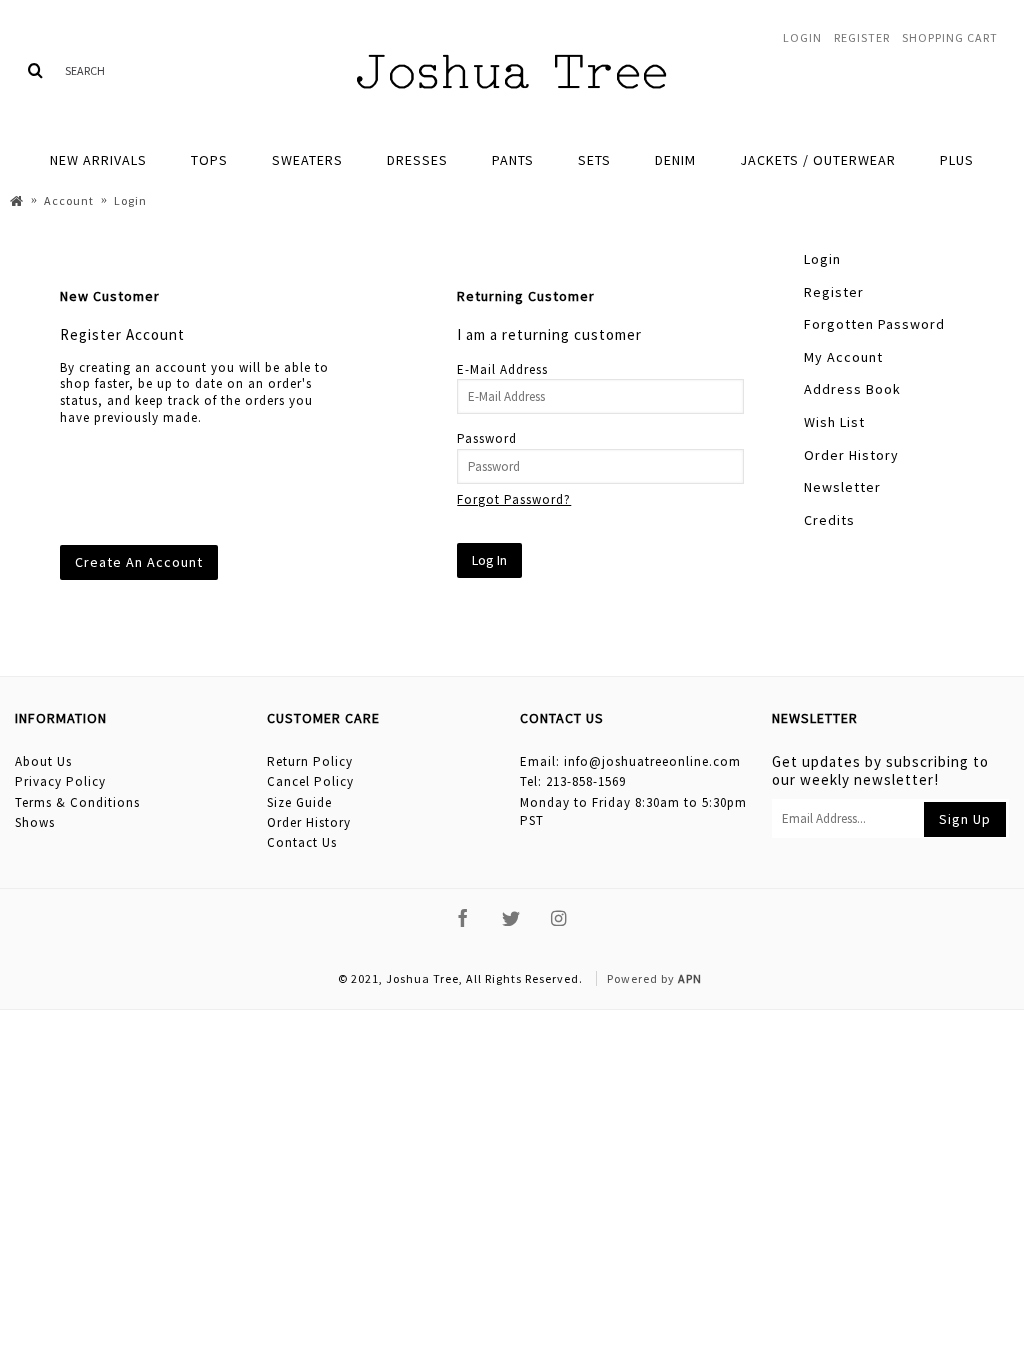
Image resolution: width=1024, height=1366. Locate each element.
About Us (43, 761)
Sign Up (965, 819)
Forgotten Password (874, 324)
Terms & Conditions (77, 802)
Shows (35, 822)
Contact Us (302, 842)
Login (822, 259)
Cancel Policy (310, 781)
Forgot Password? (514, 499)
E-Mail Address (502, 369)
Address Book (852, 389)
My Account (843, 357)
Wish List (834, 422)
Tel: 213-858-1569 (573, 781)
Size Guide (299, 802)
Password (487, 438)
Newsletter (842, 487)
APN (690, 978)
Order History (851, 455)
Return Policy (310, 761)
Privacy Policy (60, 781)
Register (834, 292)
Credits (829, 520)
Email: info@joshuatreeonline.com (630, 761)
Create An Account (139, 562)
